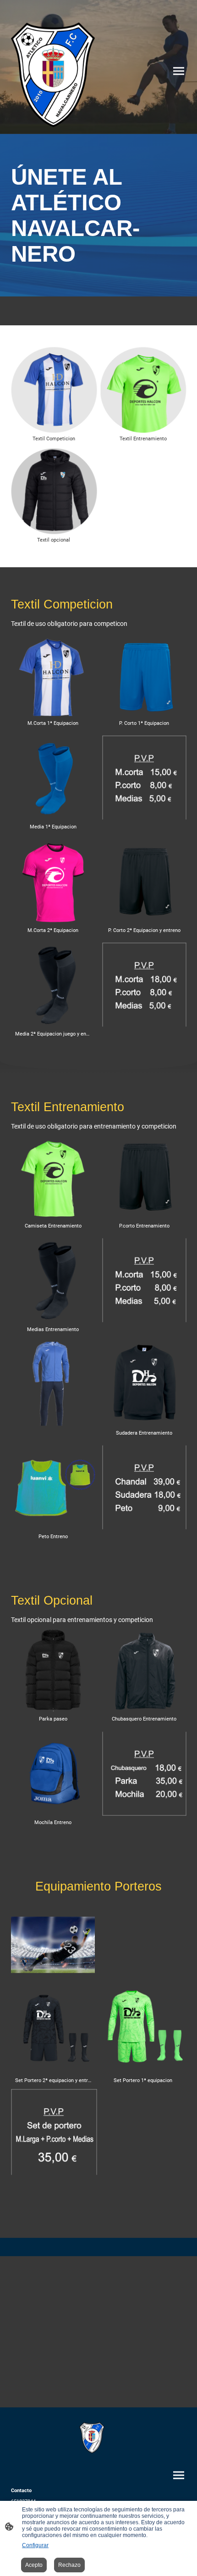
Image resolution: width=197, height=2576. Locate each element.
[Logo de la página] (53, 75)
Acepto (34, 2565)
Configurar (35, 2545)
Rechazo (69, 2565)
